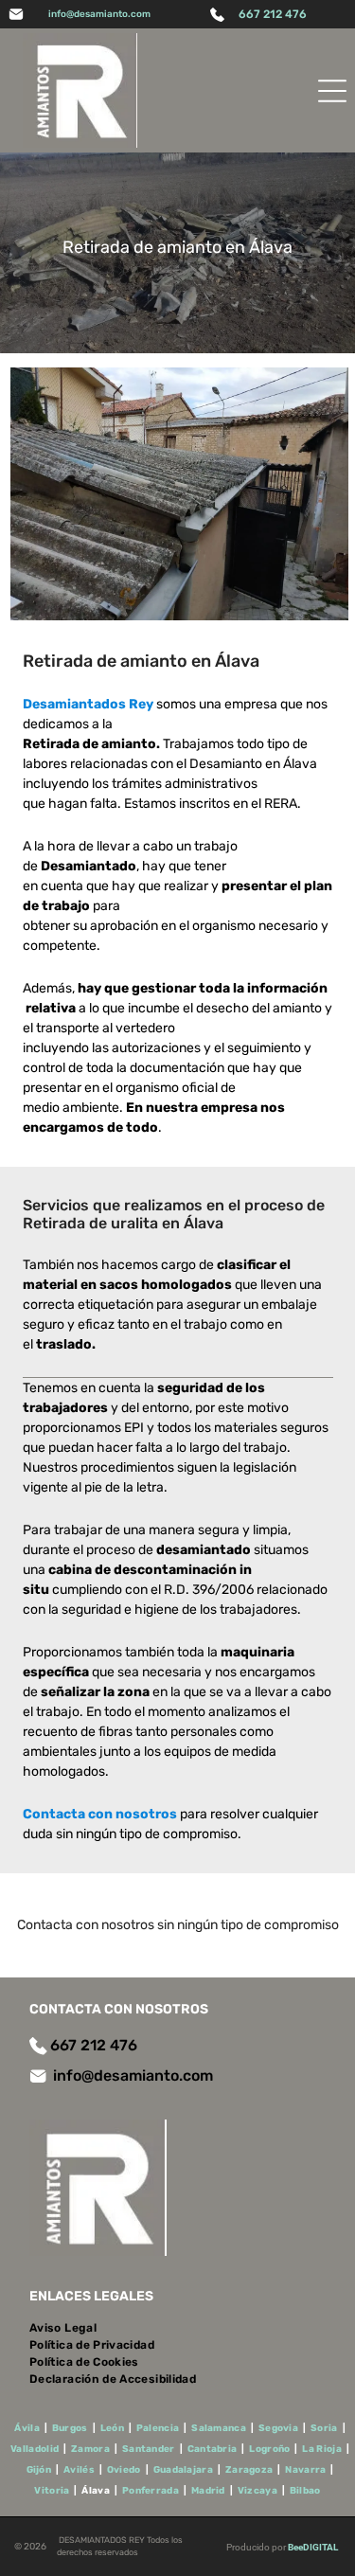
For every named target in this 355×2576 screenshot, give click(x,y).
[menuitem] (70, 2328)
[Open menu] (332, 91)
